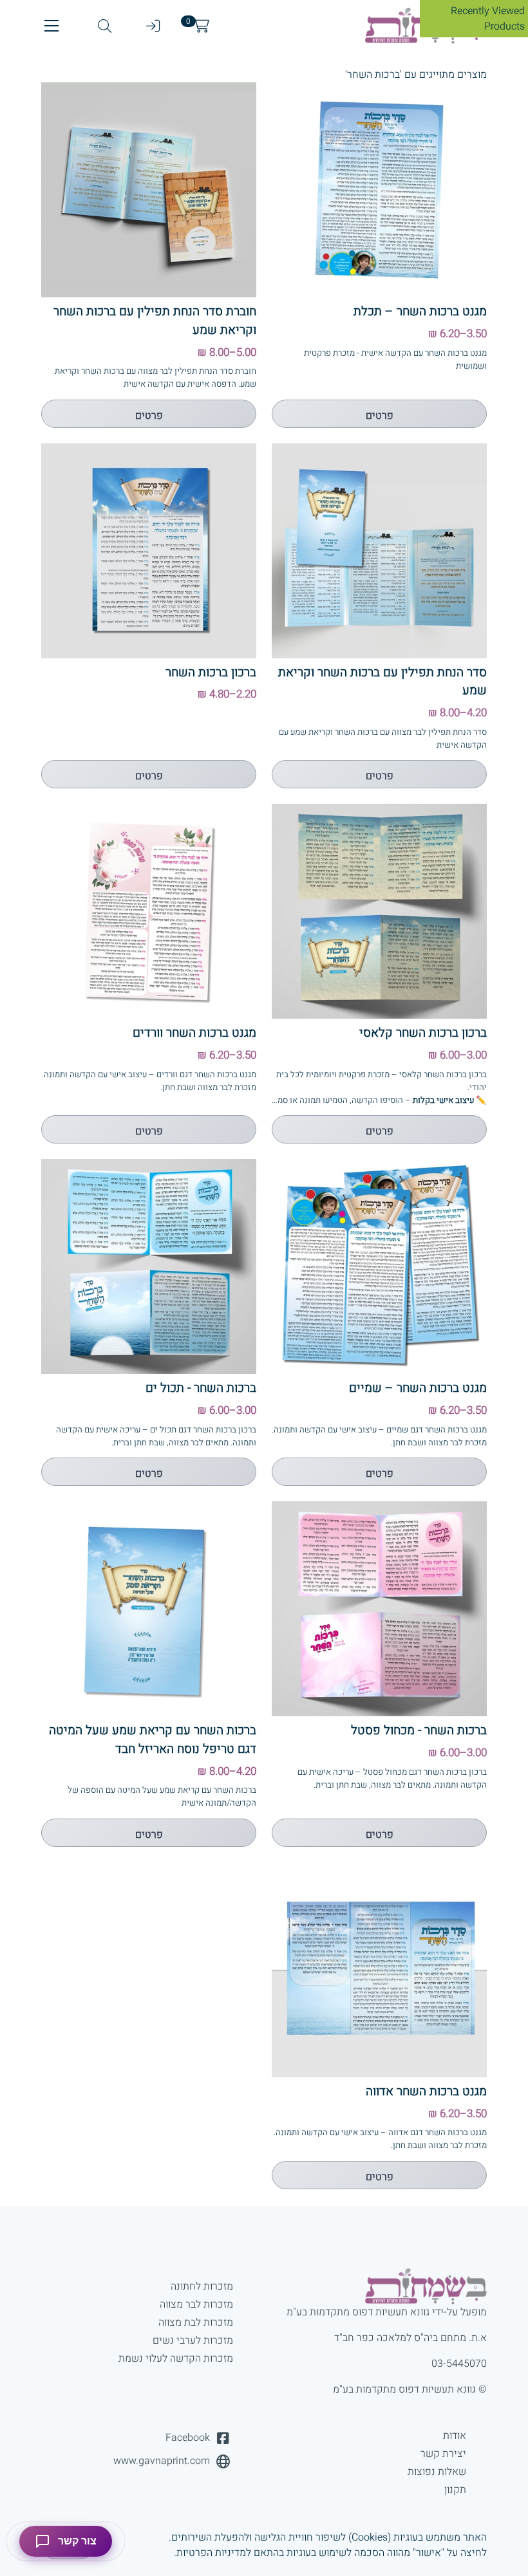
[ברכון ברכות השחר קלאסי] (379, 911)
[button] (52, 26)
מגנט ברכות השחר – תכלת (420, 311)
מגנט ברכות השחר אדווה (426, 2091)
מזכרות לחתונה (202, 2286)
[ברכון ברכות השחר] (149, 551)
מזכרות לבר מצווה (196, 2304)
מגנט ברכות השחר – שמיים (418, 1388)
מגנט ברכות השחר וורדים (194, 1033)
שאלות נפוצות (437, 2472)
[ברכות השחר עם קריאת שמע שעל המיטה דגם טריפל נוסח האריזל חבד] (149, 1609)
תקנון (455, 2490)
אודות (455, 2436)
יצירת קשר (443, 2454)
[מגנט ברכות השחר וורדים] (149, 911)
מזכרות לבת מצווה (196, 2322)
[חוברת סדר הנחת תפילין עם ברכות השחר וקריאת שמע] (149, 190)
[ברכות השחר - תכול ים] (149, 1266)
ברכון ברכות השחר (211, 672)
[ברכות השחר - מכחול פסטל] (379, 1609)
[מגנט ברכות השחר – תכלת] (379, 190)
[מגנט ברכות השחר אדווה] (379, 1970)
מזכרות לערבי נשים (193, 2340)
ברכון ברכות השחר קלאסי (423, 1033)
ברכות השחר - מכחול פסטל (419, 1730)
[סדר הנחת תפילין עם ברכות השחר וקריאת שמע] (379, 551)
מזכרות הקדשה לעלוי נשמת (176, 2358)
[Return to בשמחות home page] (381, 2286)
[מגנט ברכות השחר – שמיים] (379, 1266)
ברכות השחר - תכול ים (201, 1388)
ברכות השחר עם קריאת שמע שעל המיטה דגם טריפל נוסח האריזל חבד (153, 1740)
